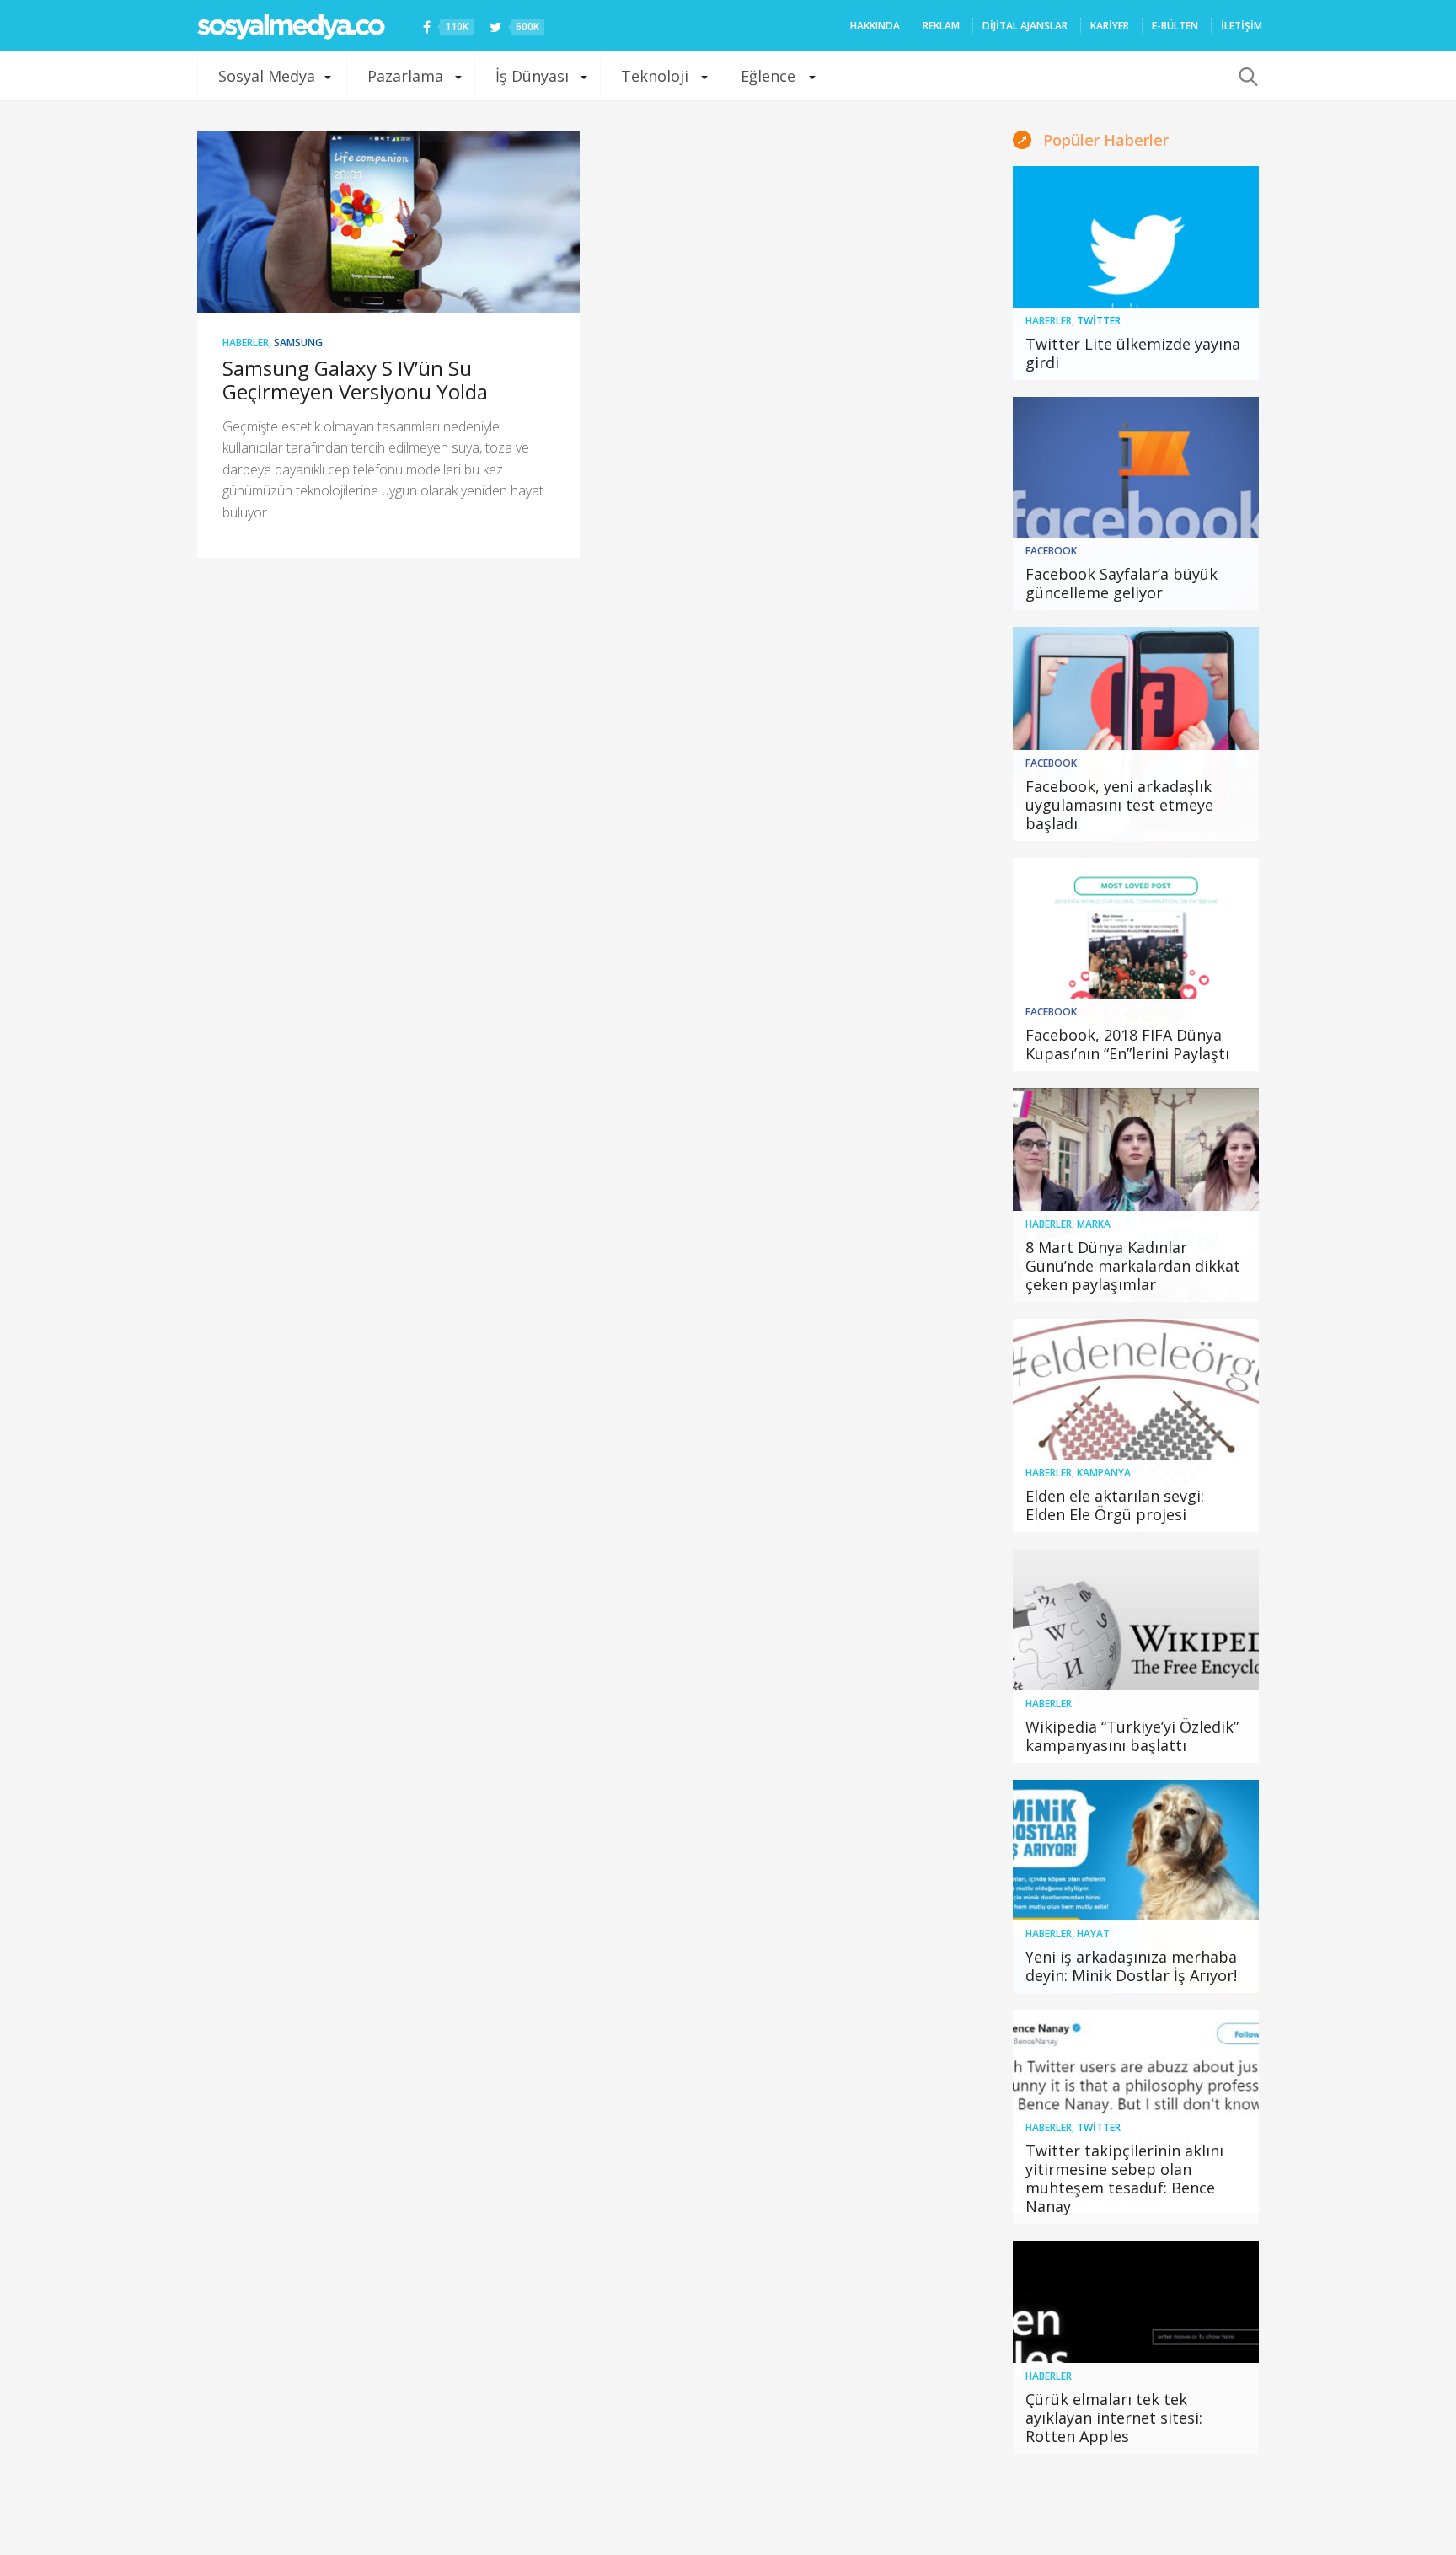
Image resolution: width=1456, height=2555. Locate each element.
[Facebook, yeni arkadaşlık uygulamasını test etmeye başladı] (1136, 734)
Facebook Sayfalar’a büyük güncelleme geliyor (1121, 583)
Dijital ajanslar (1025, 26)
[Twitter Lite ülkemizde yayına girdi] (1136, 273)
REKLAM (941, 26)
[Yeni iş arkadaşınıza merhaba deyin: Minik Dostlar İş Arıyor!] (1136, 1887)
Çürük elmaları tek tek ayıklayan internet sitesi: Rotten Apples (1114, 2418)
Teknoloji (655, 76)
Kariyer (1110, 26)
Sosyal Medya (267, 76)
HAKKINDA (875, 26)
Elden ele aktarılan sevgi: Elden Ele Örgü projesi (1115, 1505)
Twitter (1099, 321)
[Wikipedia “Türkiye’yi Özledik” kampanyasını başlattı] (1136, 1656)
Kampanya (1104, 1473)
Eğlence (768, 76)
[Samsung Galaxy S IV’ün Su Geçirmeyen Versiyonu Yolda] (388, 222)
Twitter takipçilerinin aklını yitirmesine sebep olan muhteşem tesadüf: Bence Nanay (1124, 2178)
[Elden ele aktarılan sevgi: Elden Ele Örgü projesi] (1136, 1426)
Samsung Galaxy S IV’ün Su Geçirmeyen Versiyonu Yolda (355, 380)
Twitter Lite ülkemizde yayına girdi (1133, 353)
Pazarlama (405, 76)
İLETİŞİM (1242, 26)
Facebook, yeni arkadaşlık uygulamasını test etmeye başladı (1119, 805)
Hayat (1093, 1934)
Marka (1094, 1224)
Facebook (1051, 551)
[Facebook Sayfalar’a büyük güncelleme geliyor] (1136, 504)
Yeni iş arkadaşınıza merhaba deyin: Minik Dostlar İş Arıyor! (1131, 1966)
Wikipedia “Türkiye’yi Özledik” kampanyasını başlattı (1132, 1736)
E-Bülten (1175, 26)
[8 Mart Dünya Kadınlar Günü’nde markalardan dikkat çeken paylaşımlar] (1136, 1195)
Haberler (246, 343)
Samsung (298, 343)
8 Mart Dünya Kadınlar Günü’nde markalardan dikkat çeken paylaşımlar (1133, 1266)
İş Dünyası (532, 76)
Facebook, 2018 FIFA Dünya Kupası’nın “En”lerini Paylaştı (1127, 1044)
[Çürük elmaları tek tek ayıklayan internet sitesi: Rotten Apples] (1136, 2348)
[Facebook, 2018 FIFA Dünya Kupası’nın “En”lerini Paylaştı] (1136, 965)
